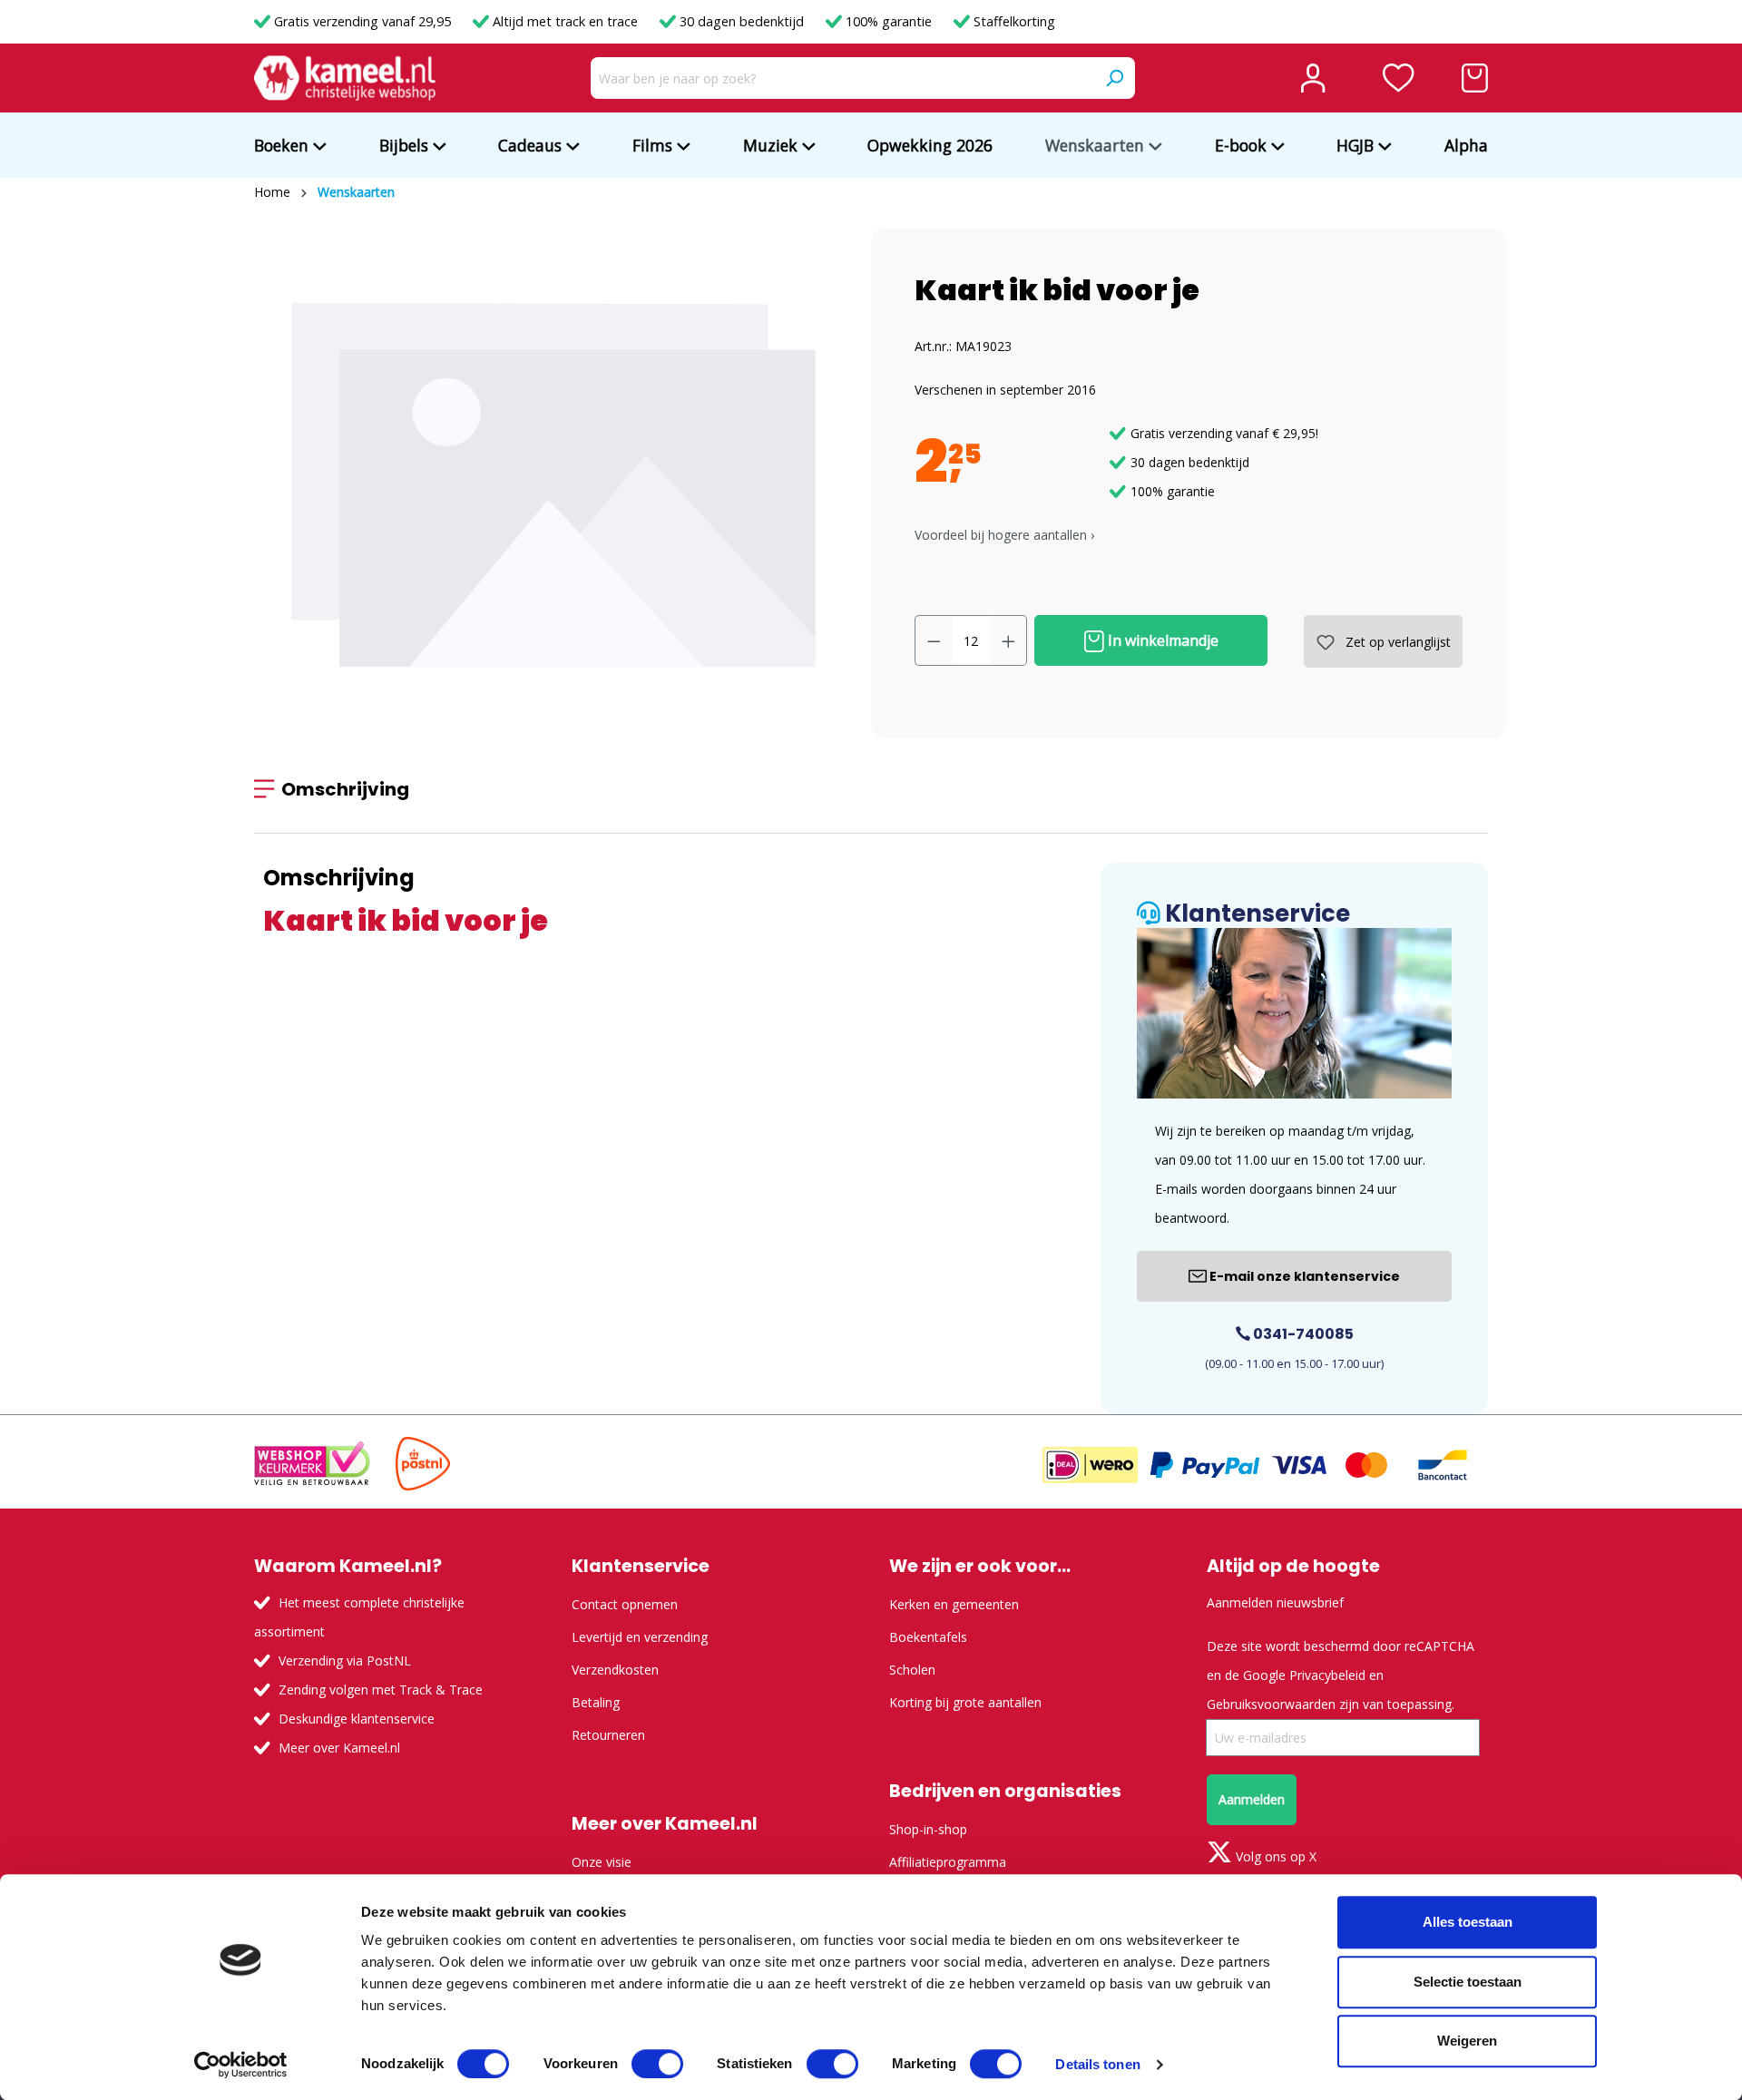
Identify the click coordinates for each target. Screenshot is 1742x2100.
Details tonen (1097, 2064)
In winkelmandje (1161, 640)
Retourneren (608, 1735)
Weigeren (1467, 2041)
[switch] (657, 2064)
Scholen (912, 1670)
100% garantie (889, 21)
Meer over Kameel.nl (339, 1748)
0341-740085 (1302, 1334)
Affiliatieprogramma (948, 1862)
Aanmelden (1252, 1799)
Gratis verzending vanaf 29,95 (362, 21)
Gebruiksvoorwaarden (1271, 1704)
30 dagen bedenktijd (742, 21)
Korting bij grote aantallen (965, 1702)
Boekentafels (928, 1637)
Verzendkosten (615, 1670)
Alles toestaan (1468, 1922)
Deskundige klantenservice (357, 1719)
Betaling (596, 1702)
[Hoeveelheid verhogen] (1009, 640)
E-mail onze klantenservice (1303, 1276)
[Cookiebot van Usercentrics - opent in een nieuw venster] (241, 2065)
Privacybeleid (1327, 1675)
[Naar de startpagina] (345, 78)
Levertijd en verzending (640, 1637)
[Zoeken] (1114, 78)
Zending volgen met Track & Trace (381, 1690)
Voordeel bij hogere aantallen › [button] (1004, 535)
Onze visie (602, 1862)
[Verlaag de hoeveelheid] (934, 640)
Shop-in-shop (928, 1829)
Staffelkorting (1013, 21)
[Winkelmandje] (1475, 78)
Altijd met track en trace (565, 21)
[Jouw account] (1313, 78)
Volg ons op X (1274, 1856)
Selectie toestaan (1468, 1982)
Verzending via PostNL (345, 1660)
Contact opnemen (625, 1604)
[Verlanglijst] (1399, 78)
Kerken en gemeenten (954, 1604)
